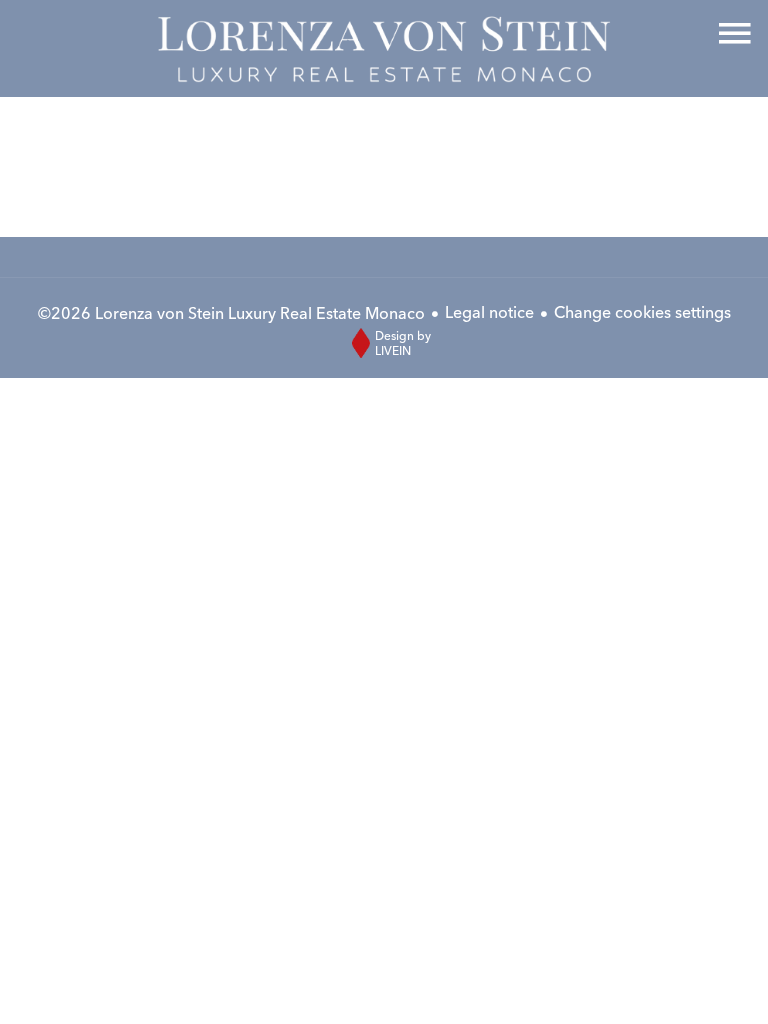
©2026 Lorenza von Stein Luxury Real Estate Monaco (231, 313)
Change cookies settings (642, 312)
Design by (403, 343)
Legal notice (489, 312)
